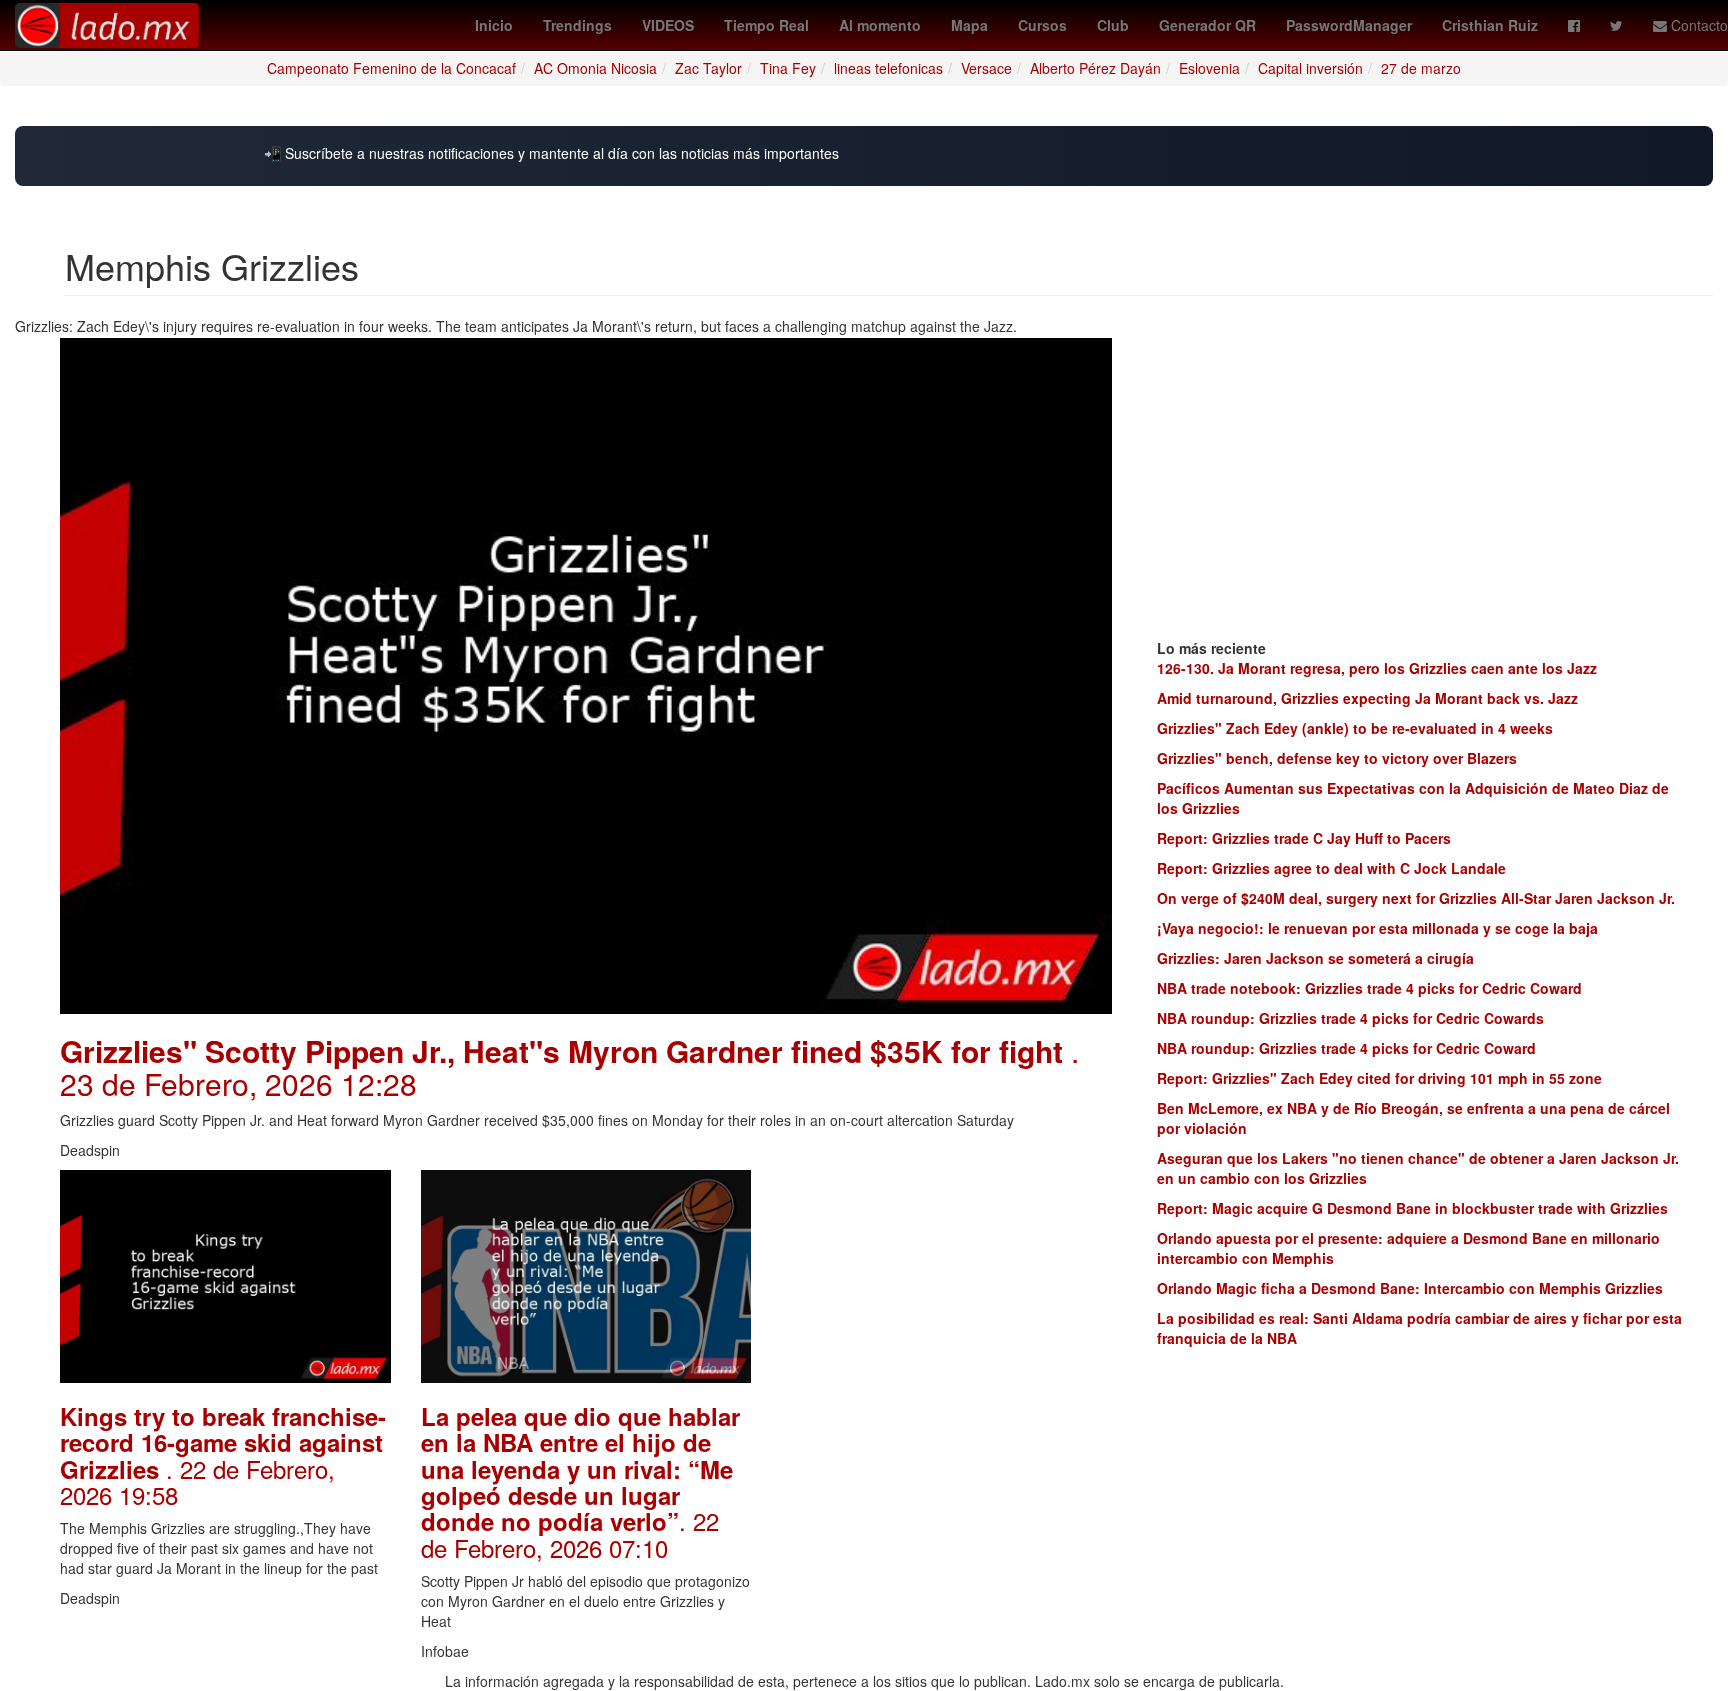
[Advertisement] (946, 1295)
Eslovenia (1209, 68)
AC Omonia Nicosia (595, 68)
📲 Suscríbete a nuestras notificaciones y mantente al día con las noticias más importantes (551, 153)
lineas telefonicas (888, 68)
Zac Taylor (708, 68)
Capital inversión (1310, 68)
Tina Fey (788, 68)
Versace (986, 68)
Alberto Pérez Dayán (1095, 68)
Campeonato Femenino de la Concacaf (391, 68)
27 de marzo (1421, 68)
